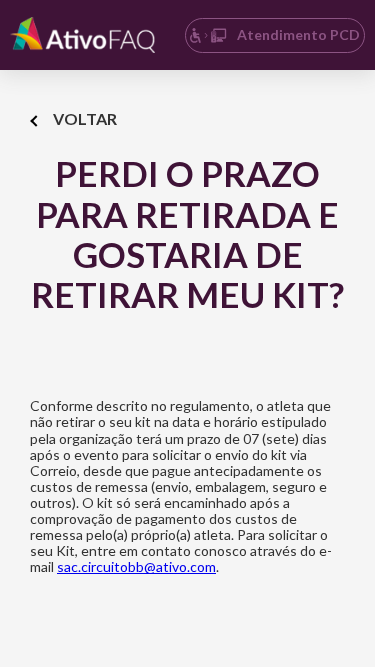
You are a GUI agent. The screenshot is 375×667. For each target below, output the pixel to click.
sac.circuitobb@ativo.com (136, 566)
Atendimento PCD (298, 34)
